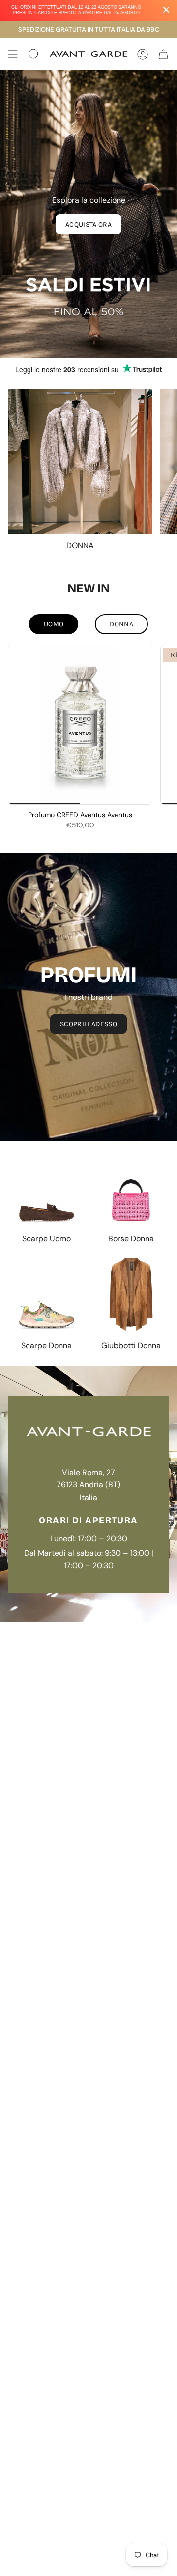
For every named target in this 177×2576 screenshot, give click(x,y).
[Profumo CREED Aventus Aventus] (80, 725)
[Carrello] (163, 54)
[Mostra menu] (13, 54)
